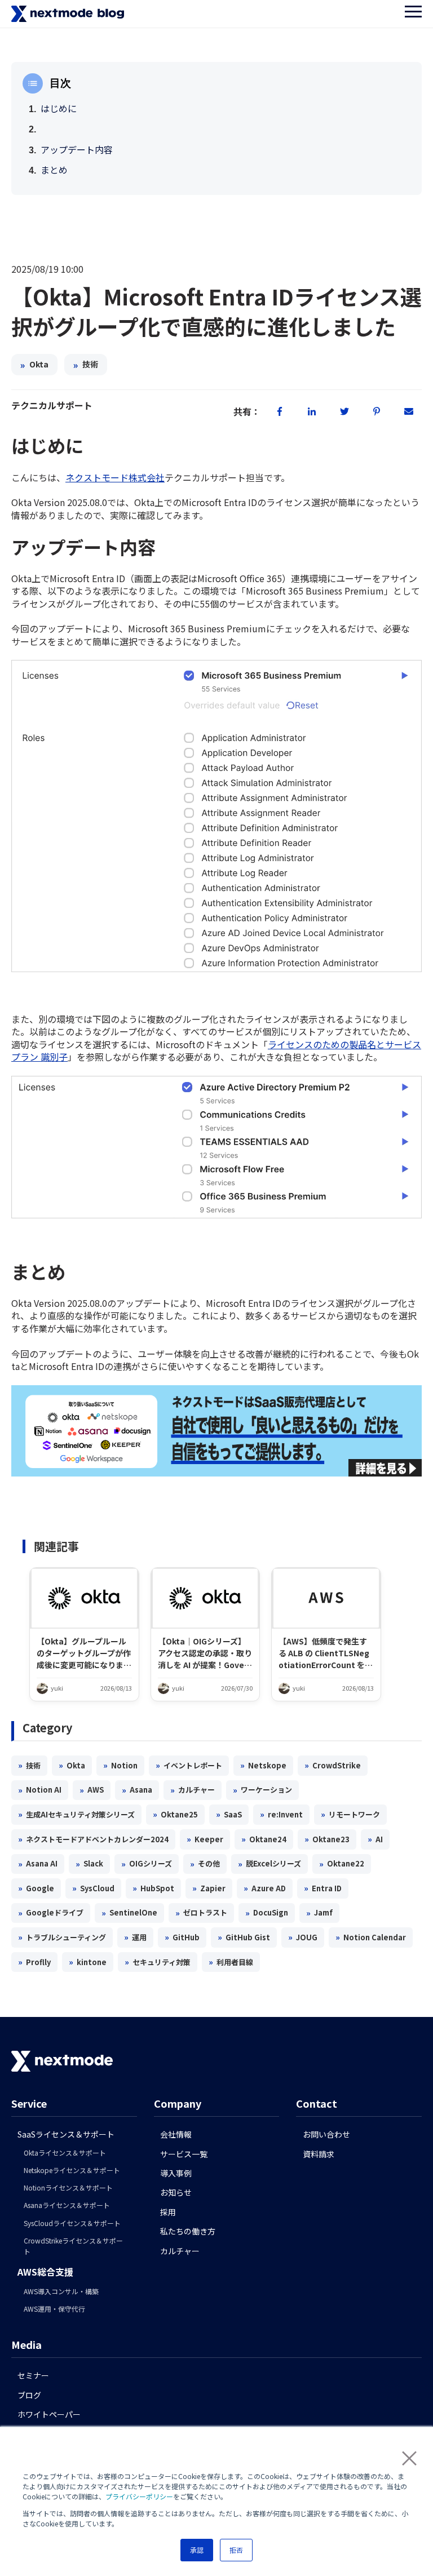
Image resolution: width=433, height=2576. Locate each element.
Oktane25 (175, 1814)
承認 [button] (197, 2550)
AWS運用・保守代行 (54, 2309)
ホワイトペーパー (49, 2414)
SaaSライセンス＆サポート (66, 2134)
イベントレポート (189, 1765)
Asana (137, 1790)
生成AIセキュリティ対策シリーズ (76, 1814)
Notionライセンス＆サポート (68, 2187)
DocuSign (267, 1913)
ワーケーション (262, 1790)
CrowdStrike (333, 1765)
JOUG (303, 1937)
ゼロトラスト (201, 1913)
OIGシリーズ (147, 1864)
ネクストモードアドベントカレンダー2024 (93, 1839)
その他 (205, 1864)
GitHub (182, 1937)
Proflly (34, 1962)
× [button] (405, 2457)
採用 (168, 2212)
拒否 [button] (236, 2550)
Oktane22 (342, 1864)
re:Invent (281, 1814)
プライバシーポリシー (139, 2496)
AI (375, 1839)
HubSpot (153, 1888)
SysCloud (93, 1888)
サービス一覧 (184, 2154)
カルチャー (193, 1790)
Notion (120, 1765)
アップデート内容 (77, 149)
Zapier (209, 1888)
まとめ (54, 170)
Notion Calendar (371, 1937)
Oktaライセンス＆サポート (65, 2152)
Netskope (263, 1765)
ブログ (29, 2395)
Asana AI (38, 1864)
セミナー (33, 2375)
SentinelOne (129, 1913)
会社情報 (176, 2134)
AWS (92, 1790)
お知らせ (176, 2192)
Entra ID (323, 1888)
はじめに (59, 108)
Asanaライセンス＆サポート (67, 2205)
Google (36, 1888)
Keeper (205, 1839)
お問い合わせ (326, 2134)
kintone (88, 1962)
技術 (86, 365)
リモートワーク (350, 1814)
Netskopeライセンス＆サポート (72, 2170)
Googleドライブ (51, 1913)
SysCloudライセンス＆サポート (72, 2223)
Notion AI (40, 1790)
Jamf (319, 1913)
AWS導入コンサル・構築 (61, 2291)
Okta (34, 365)
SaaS (229, 1814)
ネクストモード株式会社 (115, 477)
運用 (135, 1937)
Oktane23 (327, 1839)
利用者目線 (231, 1962)
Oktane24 (264, 1839)
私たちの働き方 (188, 2231)
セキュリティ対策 (158, 1962)
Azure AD (265, 1888)
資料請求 (319, 2154)
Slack (89, 1864)
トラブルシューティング (62, 1937)
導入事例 (176, 2173)
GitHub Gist (244, 1937)
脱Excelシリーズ (269, 1864)
